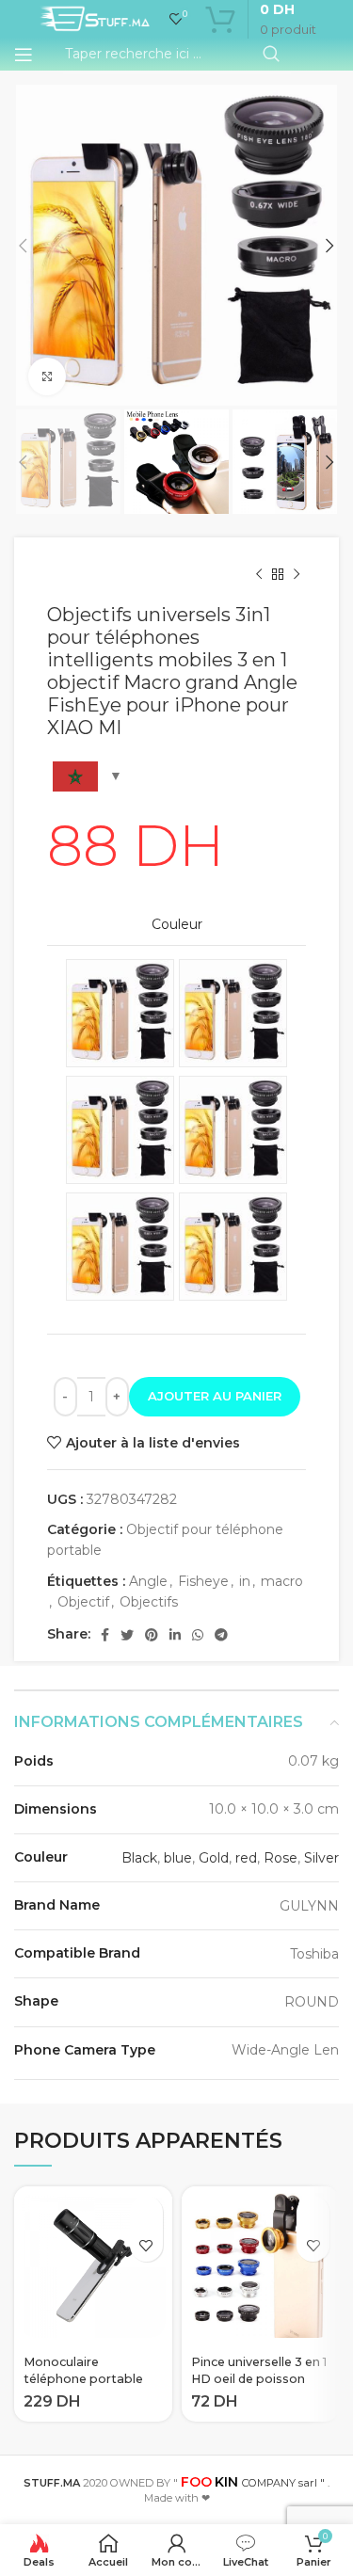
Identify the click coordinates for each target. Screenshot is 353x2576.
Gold (214, 1858)
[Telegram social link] (221, 1635)
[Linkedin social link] (175, 1635)
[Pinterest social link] (152, 1635)
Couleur (177, 924)
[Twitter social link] (127, 1635)
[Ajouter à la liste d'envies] (146, 2245)
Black (139, 1858)
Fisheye (203, 1581)
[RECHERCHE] (271, 55)
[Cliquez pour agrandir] (47, 376)
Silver (321, 1858)
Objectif (83, 1602)
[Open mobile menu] (24, 55)
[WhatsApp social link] (198, 1635)
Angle (148, 1581)
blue (178, 1858)
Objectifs (149, 1602)
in (245, 1581)
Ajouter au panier (215, 1396)
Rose (281, 1858)
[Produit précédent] (259, 575)
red (246, 1858)
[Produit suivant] (297, 575)
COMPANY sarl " (253, 2483)
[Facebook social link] (105, 1635)
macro (282, 1581)
